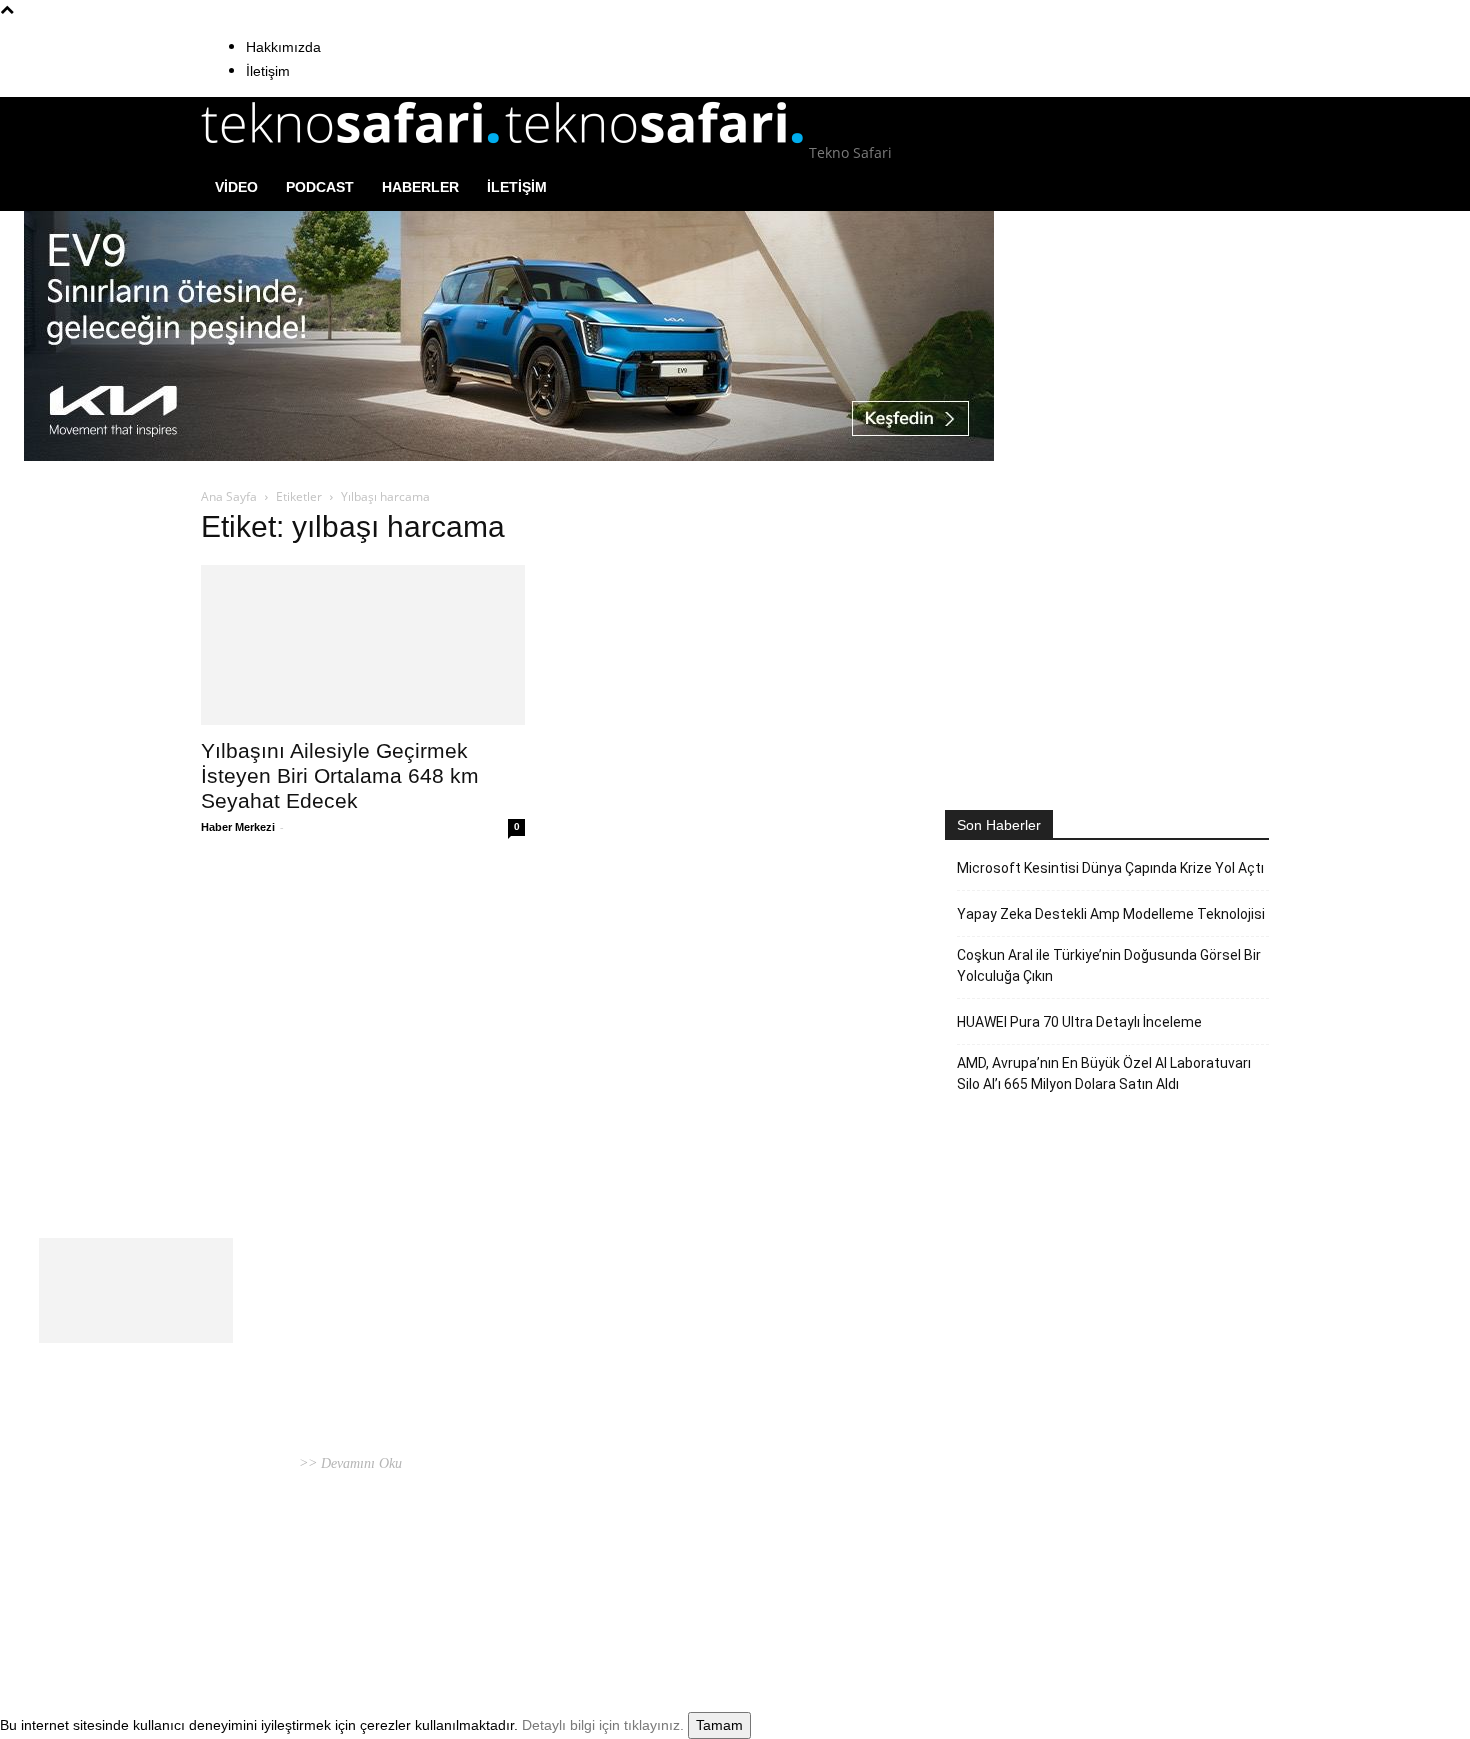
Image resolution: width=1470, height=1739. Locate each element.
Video (236, 187)
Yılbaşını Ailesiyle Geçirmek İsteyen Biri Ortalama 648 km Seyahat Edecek (340, 775)
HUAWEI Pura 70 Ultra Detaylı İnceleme (1079, 1022)
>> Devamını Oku (348, 1463)
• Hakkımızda (1084, 1592)
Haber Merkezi (238, 827)
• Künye (1023, 1592)
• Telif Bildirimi (1170, 1592)
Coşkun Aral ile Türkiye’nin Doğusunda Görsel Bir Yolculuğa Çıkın (1109, 965)
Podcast (320, 187)
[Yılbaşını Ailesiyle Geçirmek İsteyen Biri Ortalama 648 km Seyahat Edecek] (363, 645)
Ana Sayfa (229, 496)
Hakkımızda (283, 47)
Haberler (420, 187)
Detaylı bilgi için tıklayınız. (603, 1725)
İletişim (268, 71)
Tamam (719, 1725)
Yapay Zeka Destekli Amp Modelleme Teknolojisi (1111, 914)
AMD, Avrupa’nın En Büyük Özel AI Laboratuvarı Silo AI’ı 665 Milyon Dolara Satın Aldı (1104, 1073)
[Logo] (353, 152)
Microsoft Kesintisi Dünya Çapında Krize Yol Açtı (1110, 868)
